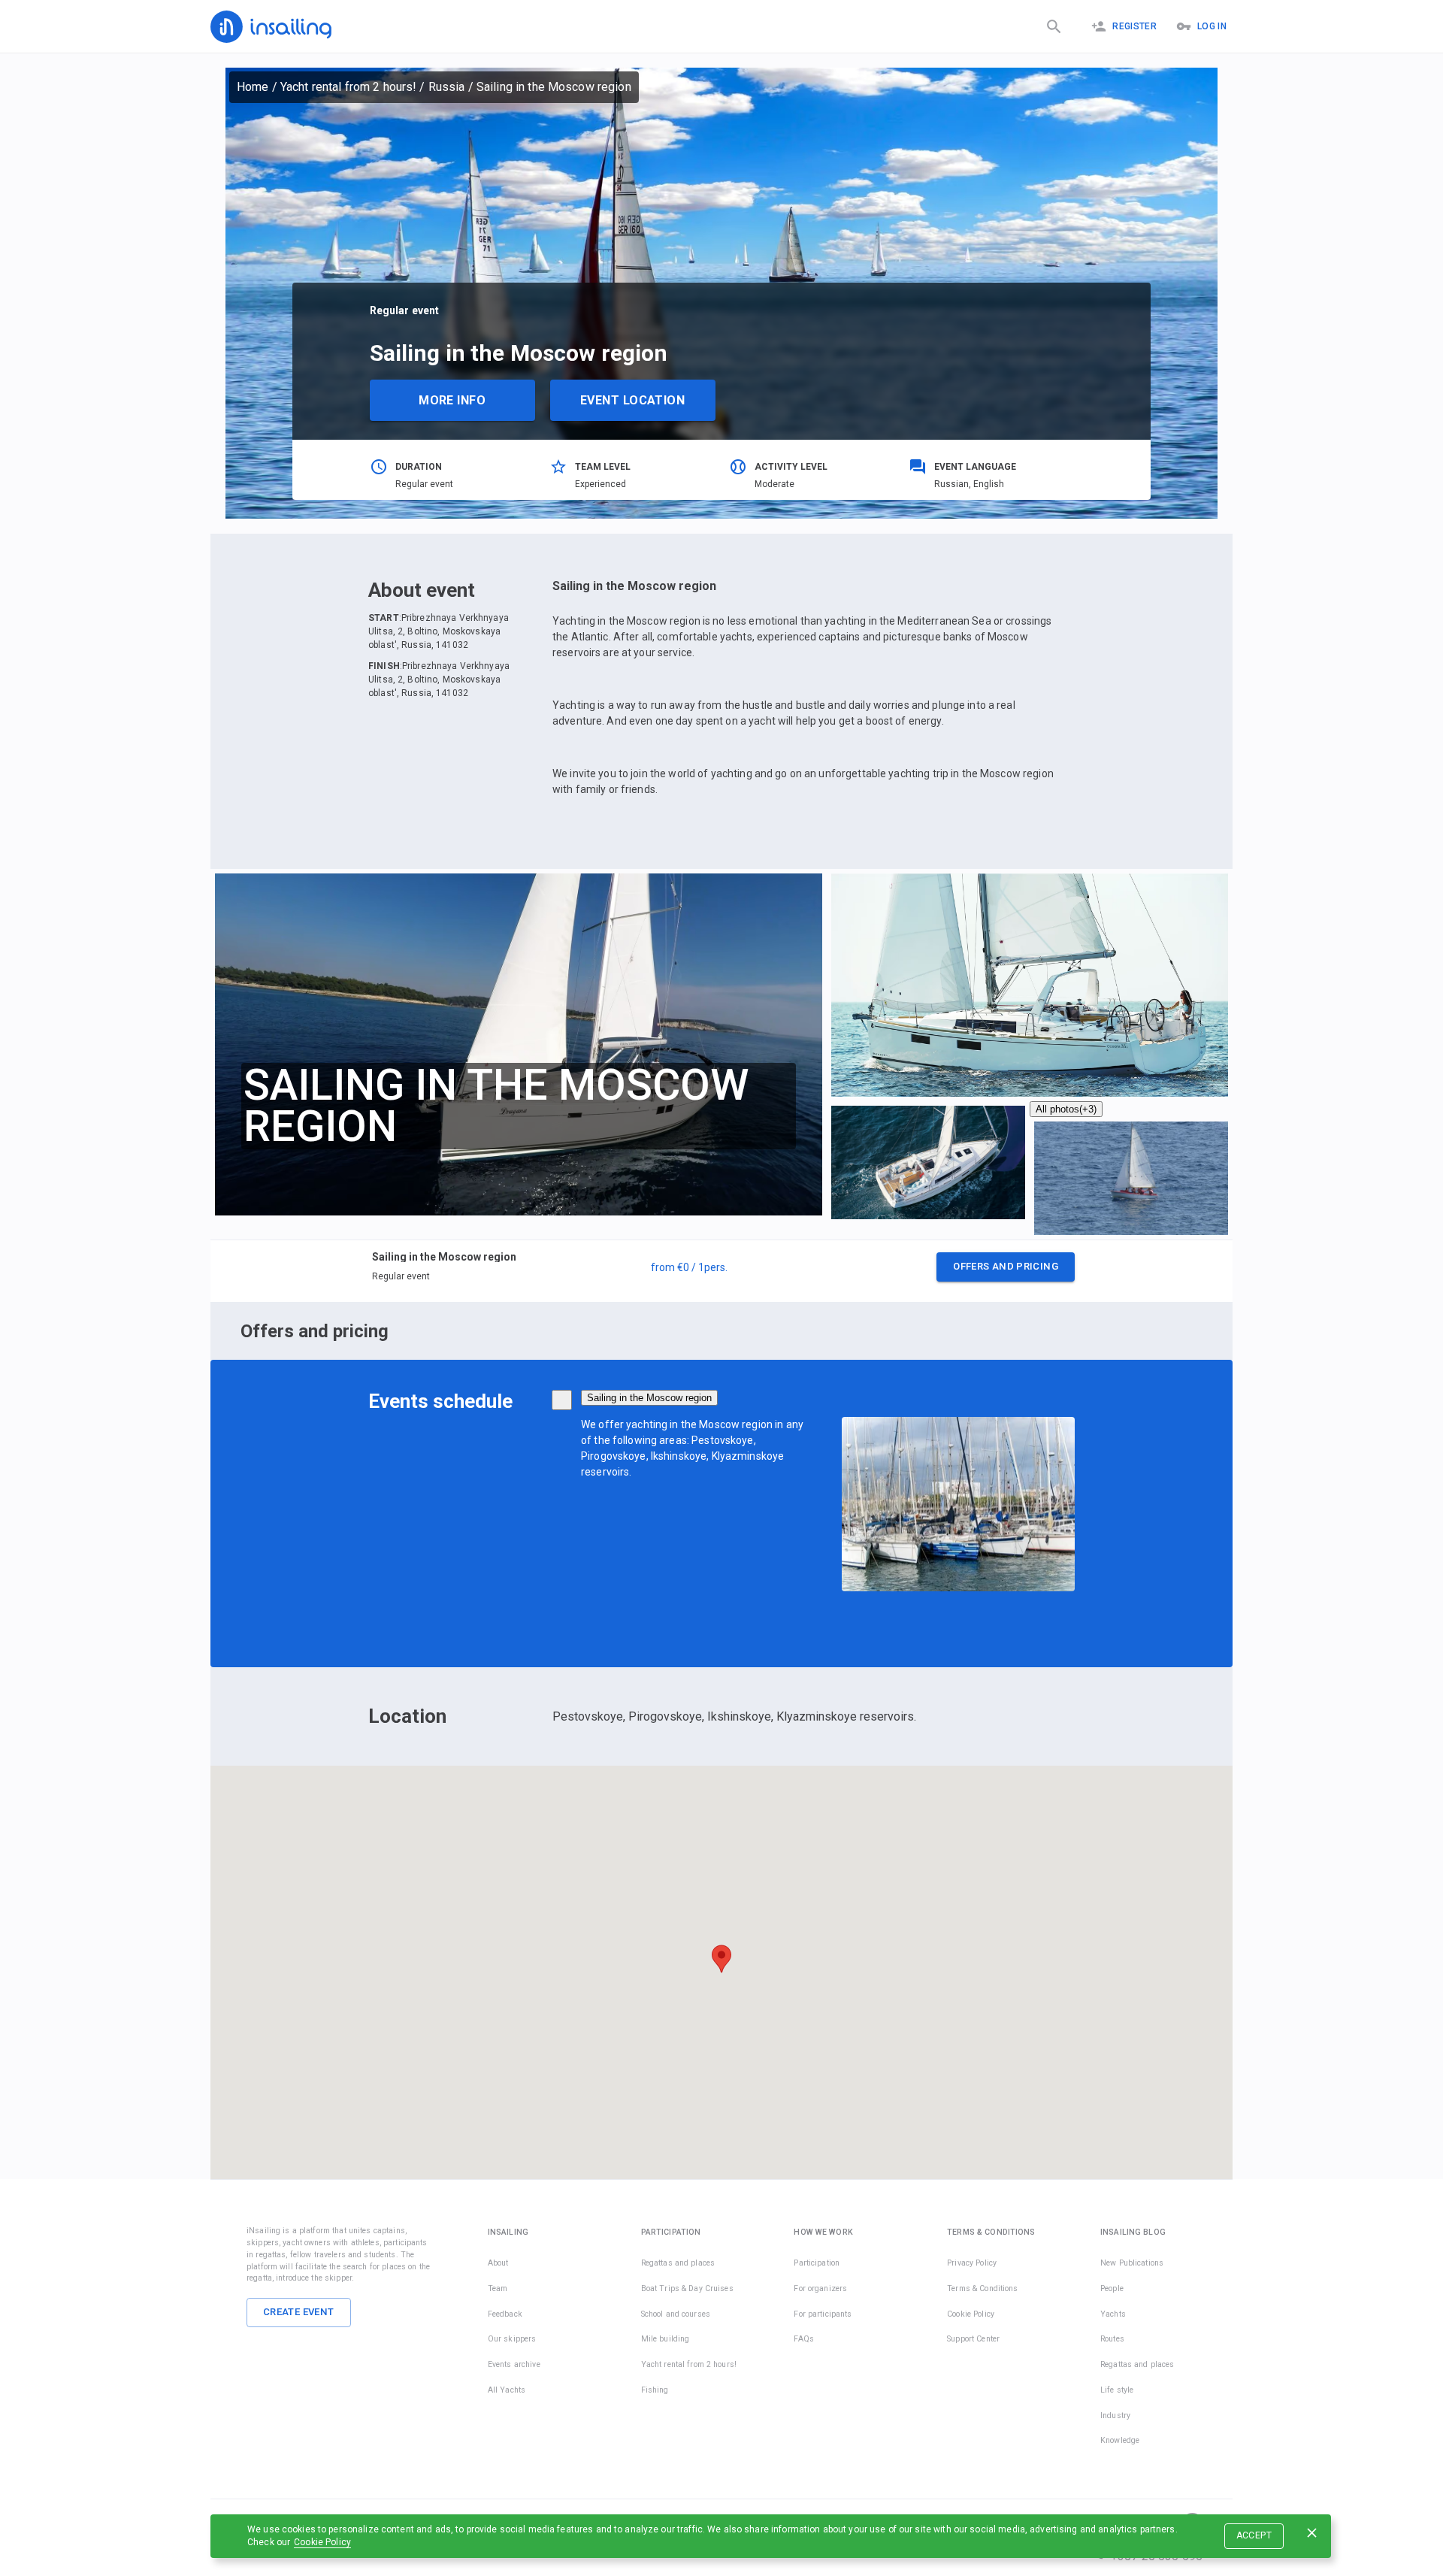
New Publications (1132, 2263)
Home (253, 87)
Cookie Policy (322, 2542)
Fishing (655, 2390)
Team (498, 2288)
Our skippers (512, 2339)
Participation (817, 2263)
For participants (823, 2314)
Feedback (505, 2314)
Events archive (514, 2364)
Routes (1112, 2339)
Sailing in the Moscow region (649, 1398)
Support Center (973, 2339)
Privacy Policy (972, 2263)
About (498, 2263)
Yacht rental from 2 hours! (348, 87)
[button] (721, 1271)
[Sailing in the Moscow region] (562, 1400)
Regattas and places (678, 2263)
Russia (447, 87)
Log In (1212, 26)
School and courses (676, 2314)
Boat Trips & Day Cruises (687, 2288)
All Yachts (507, 2390)
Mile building (666, 2339)
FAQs (804, 2339)
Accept (1254, 2535)
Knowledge (1120, 2440)
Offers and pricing (1006, 1266)
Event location (632, 400)
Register (1134, 26)
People (1112, 2288)
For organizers (820, 2288)
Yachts (1113, 2314)
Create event (299, 2312)
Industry (1115, 2416)
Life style (1117, 2390)
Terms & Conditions (982, 2288)
